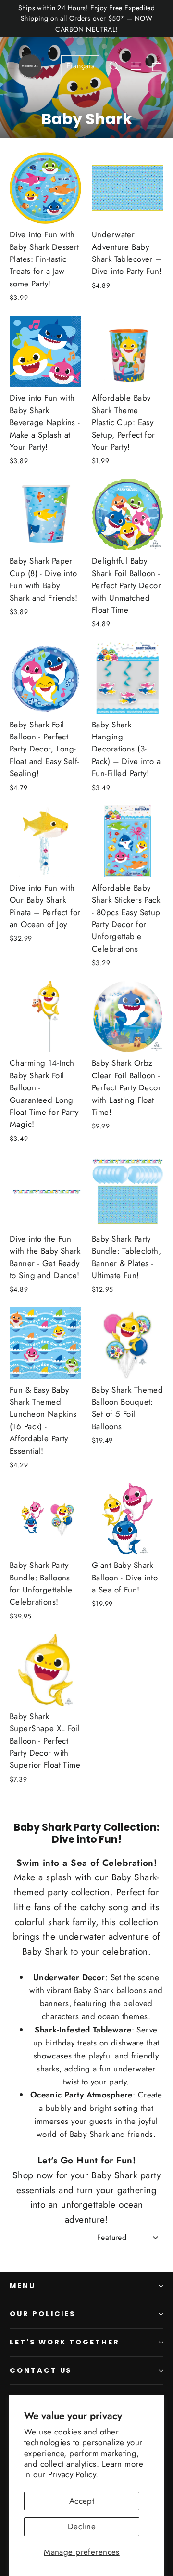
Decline (82, 2526)
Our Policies (43, 2314)
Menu (23, 2286)
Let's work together (65, 2342)
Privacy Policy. (73, 2474)
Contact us (41, 2370)
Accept (82, 2501)
